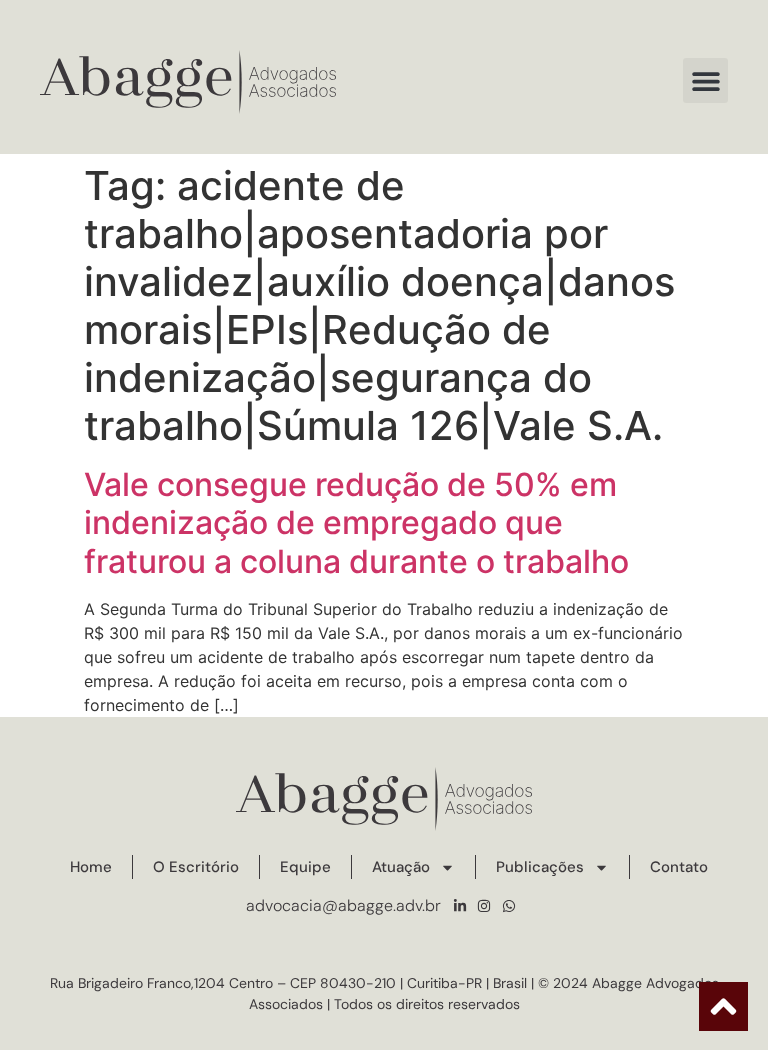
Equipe (305, 867)
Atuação (401, 867)
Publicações (540, 867)
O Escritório (196, 867)
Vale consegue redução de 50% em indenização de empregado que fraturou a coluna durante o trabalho (356, 523)
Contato (679, 867)
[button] (705, 80)
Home (91, 867)
